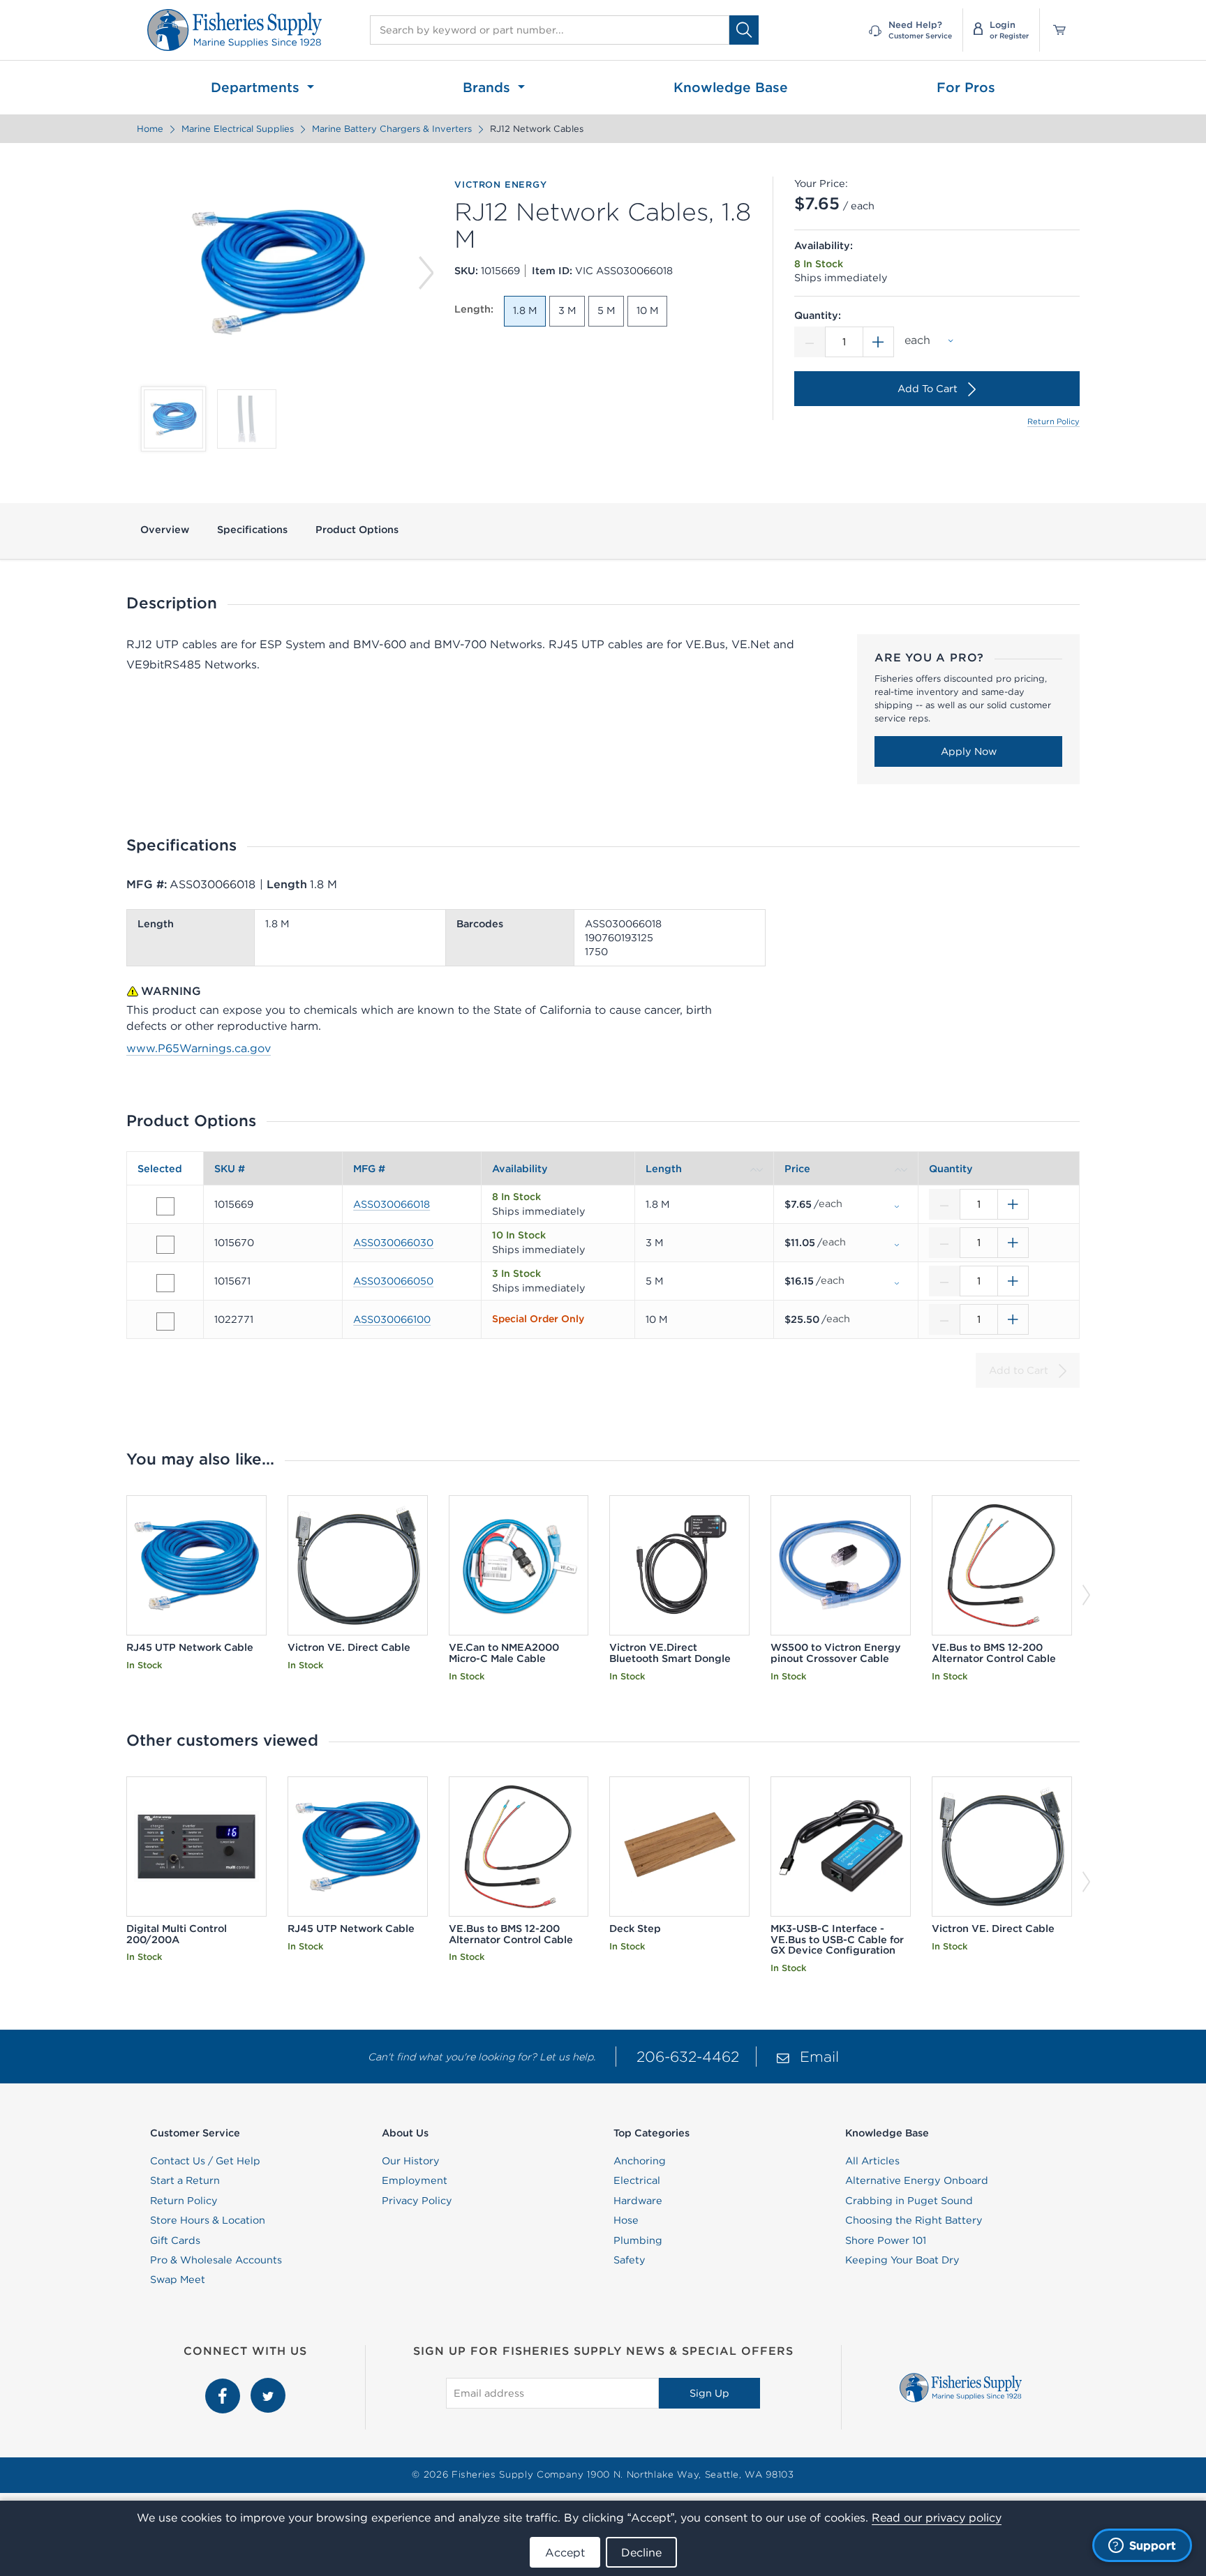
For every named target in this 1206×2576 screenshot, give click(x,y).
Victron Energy (500, 185)
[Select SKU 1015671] (165, 1283)
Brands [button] (489, 87)
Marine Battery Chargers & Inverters (392, 129)
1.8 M (525, 310)
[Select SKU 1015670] (165, 1245)
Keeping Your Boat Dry (902, 2260)
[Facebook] (224, 2386)
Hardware (638, 2201)
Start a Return (185, 2180)
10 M (647, 310)
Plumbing (638, 2240)
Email (819, 2057)
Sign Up (709, 2393)
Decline (641, 2552)
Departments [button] (257, 87)
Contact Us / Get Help (205, 2161)
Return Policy (1054, 421)
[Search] (744, 30)
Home (150, 129)
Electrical (637, 2180)
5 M (606, 310)
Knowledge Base (731, 87)
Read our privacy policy (937, 2517)
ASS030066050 (393, 1281)
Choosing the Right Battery (914, 2220)
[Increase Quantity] (879, 342)
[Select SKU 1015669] (165, 1206)
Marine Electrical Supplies (238, 129)
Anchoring (640, 2161)
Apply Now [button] (969, 751)
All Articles (872, 2161)
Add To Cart (928, 389)
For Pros (966, 87)
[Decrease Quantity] (810, 342)
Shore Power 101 (886, 2240)
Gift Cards (175, 2240)
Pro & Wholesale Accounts (216, 2260)
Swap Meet (178, 2279)
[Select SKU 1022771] (165, 1321)
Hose (626, 2220)
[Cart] (1055, 30)
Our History (411, 2161)
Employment (415, 2180)
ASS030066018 (392, 1204)
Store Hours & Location (208, 2220)
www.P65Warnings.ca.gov (199, 1048)
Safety (630, 2260)
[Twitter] (268, 2386)
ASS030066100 (392, 1319)
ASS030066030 (393, 1243)
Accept (565, 2552)
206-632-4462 (688, 2057)
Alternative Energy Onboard (917, 2180)
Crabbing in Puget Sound (909, 2201)
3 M (567, 310)
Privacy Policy (417, 2201)
